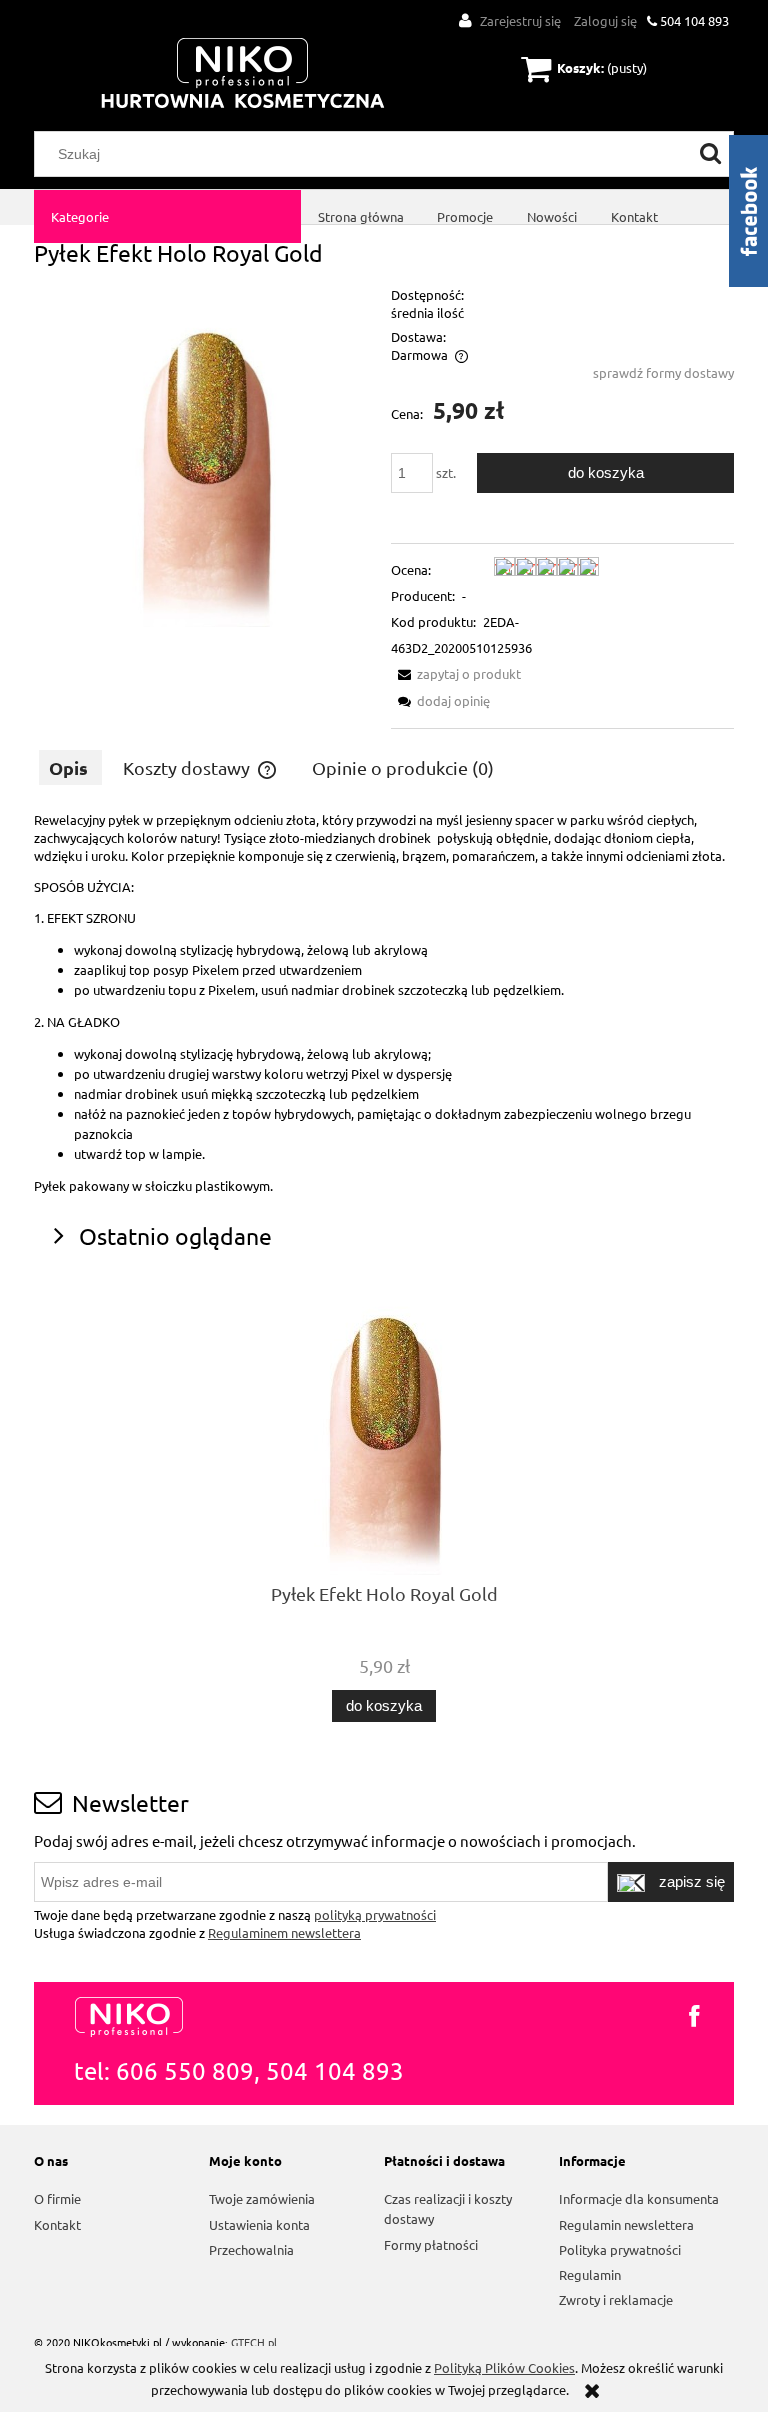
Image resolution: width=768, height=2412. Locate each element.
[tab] (70, 767)
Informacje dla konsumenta (639, 2198)
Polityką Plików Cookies (504, 2367)
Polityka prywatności (620, 2249)
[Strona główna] (243, 74)
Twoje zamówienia (262, 2198)
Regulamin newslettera (626, 2224)
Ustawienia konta (259, 2224)
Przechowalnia (251, 2249)
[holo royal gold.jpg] (205, 453)
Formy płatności (431, 2244)
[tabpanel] (384, 1003)
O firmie (57, 2198)
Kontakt (57, 2224)
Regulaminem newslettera (284, 1932)
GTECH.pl (254, 2342)
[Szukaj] (711, 154)
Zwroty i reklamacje (616, 2299)
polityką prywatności (375, 1914)
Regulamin (590, 2274)
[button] (456, 673)
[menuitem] (167, 216)
